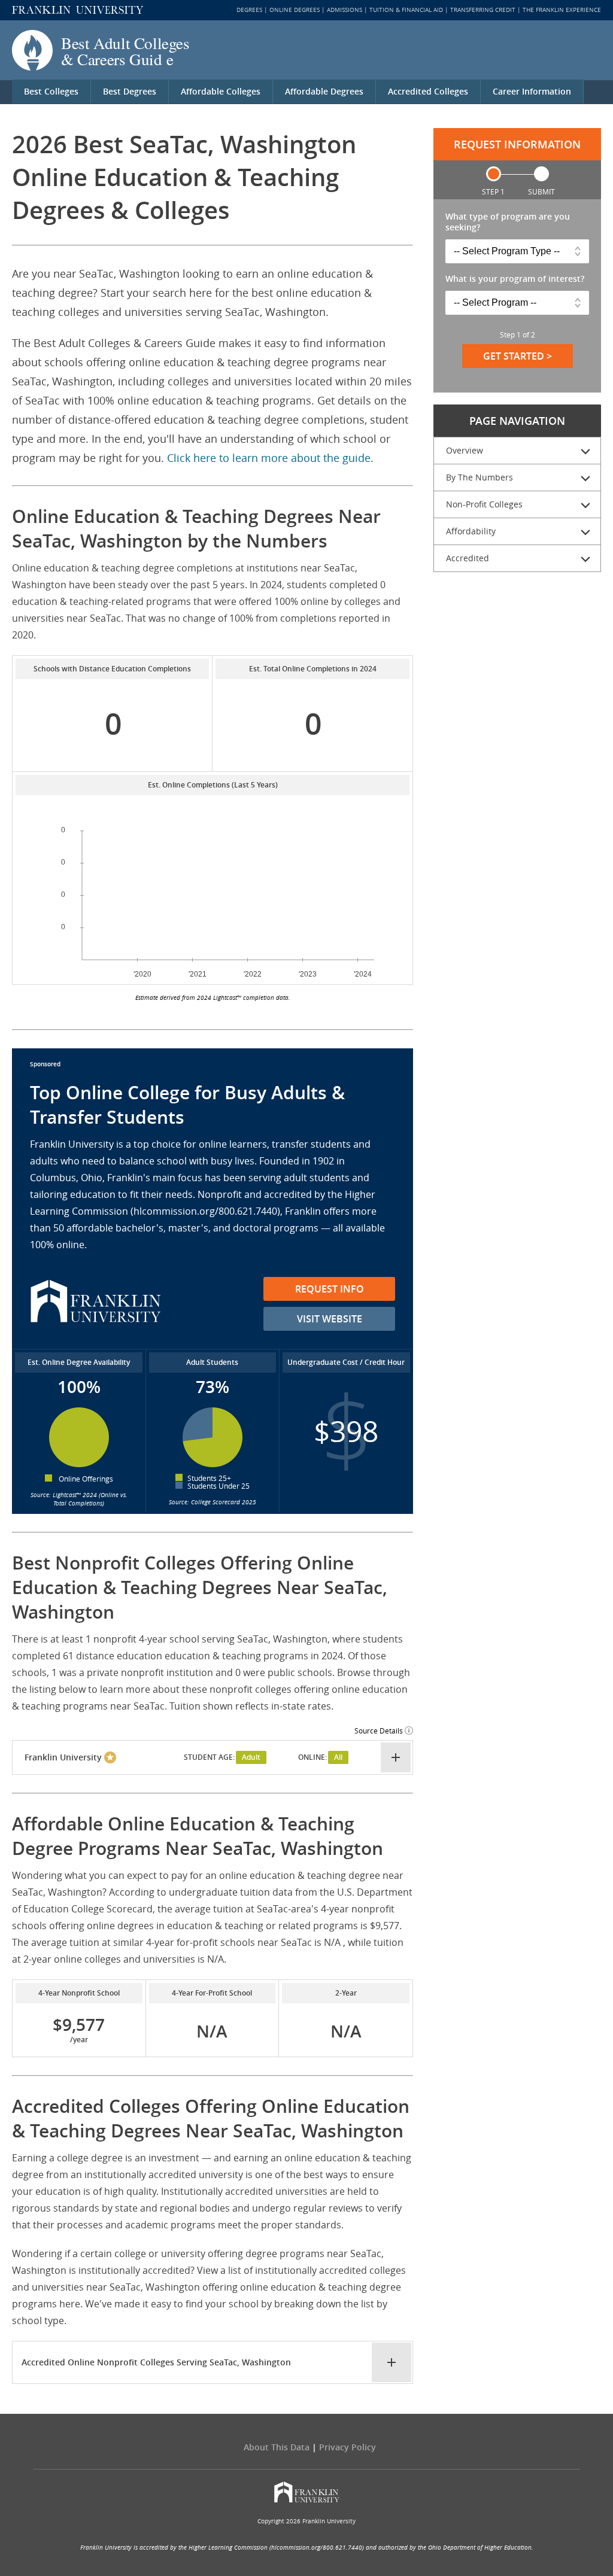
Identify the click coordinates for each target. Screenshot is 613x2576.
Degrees (249, 10)
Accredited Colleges (428, 91)
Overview (465, 450)
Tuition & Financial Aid (406, 10)
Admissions (345, 10)
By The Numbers (480, 477)
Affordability (471, 531)
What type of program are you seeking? (508, 222)
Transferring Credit (483, 10)
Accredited (468, 558)
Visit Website (330, 1319)
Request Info (330, 1289)
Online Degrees (295, 10)
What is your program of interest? (515, 279)
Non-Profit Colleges (484, 504)
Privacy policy (348, 2447)
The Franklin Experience (562, 10)
